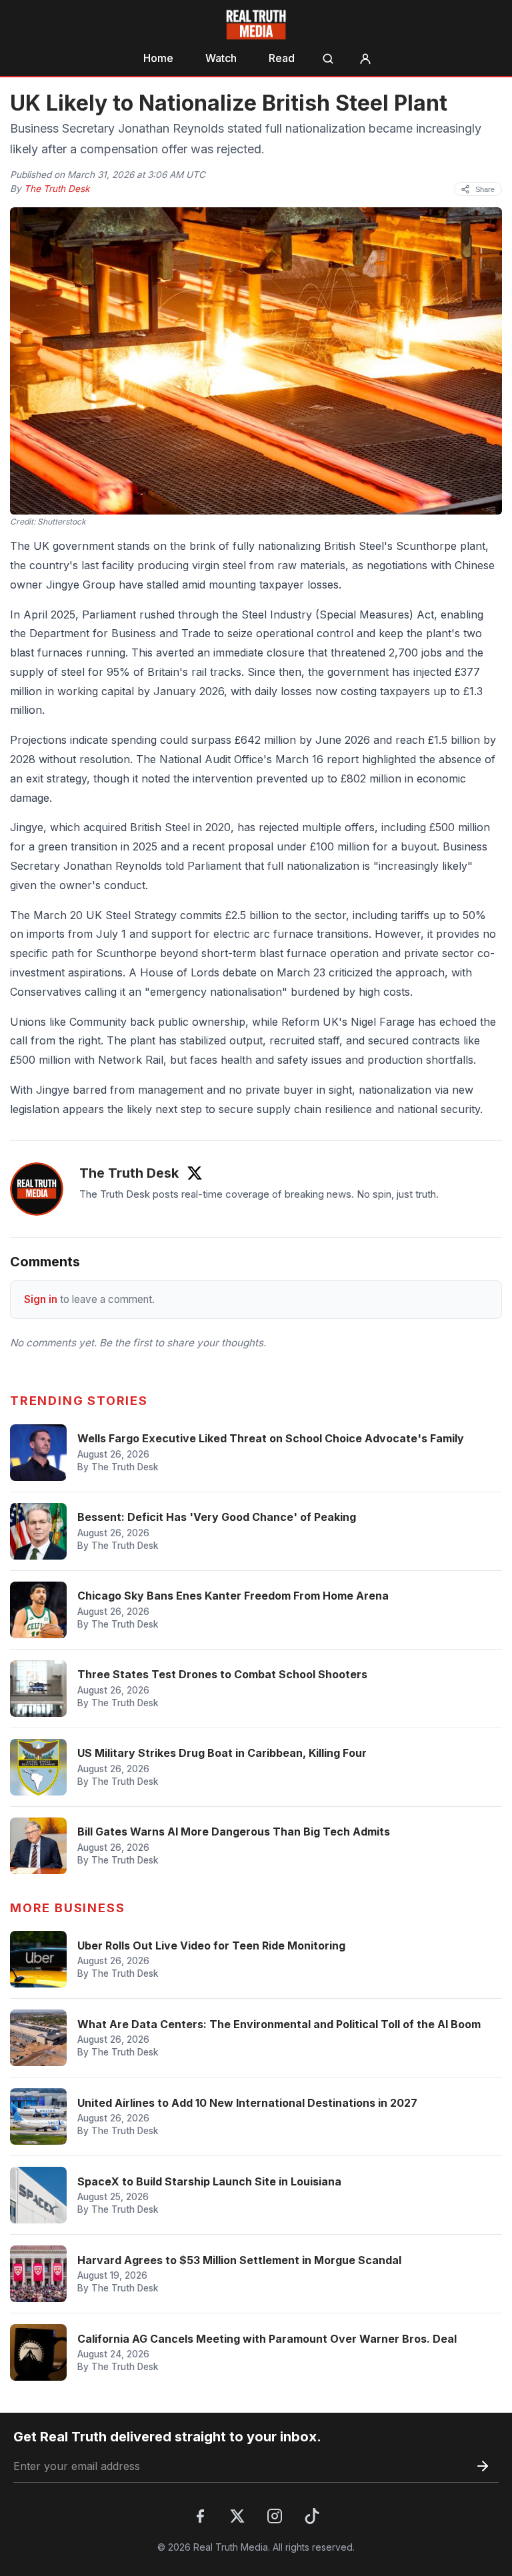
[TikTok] (312, 2516)
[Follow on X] (195, 1173)
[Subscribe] (483, 2466)
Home (158, 58)
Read (282, 58)
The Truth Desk (57, 189)
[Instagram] (275, 2516)
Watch (221, 58)
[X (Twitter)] (237, 2516)
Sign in (41, 1299)
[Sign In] (365, 59)
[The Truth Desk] (37, 1189)
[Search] (328, 59)
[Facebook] (200, 2516)
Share (485, 189)
